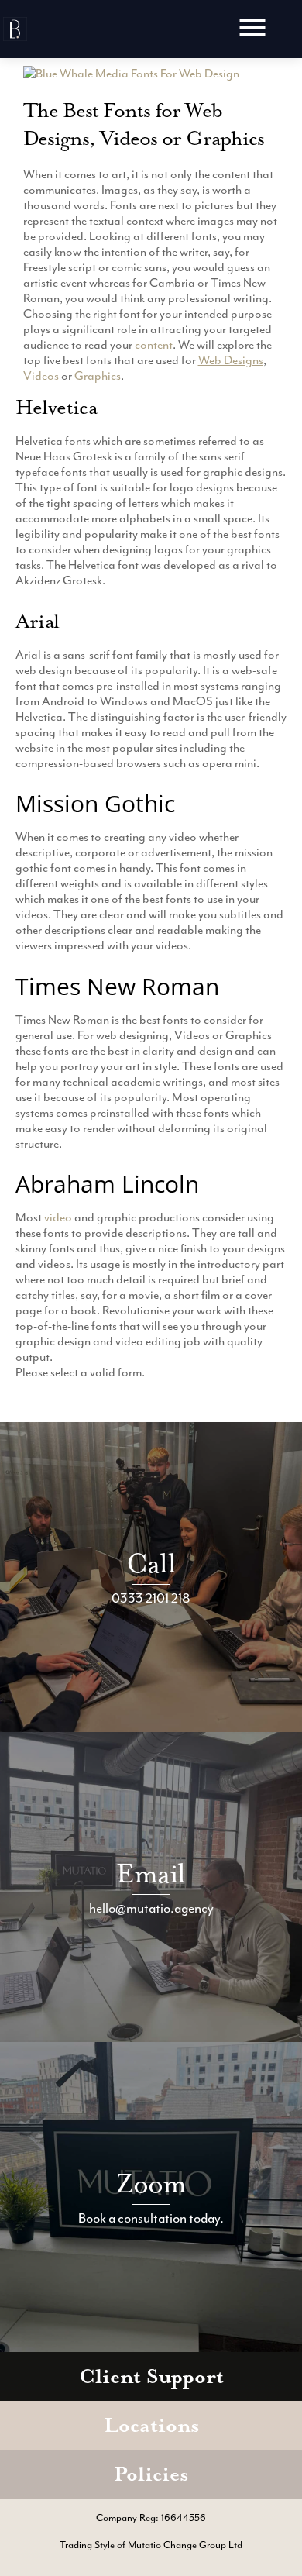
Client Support (151, 2376)
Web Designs (231, 360)
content (154, 345)
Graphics (98, 376)
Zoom (151, 2183)
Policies (151, 2474)
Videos (41, 376)
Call (151, 1564)
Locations (151, 2425)
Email (151, 1873)
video (58, 1217)
